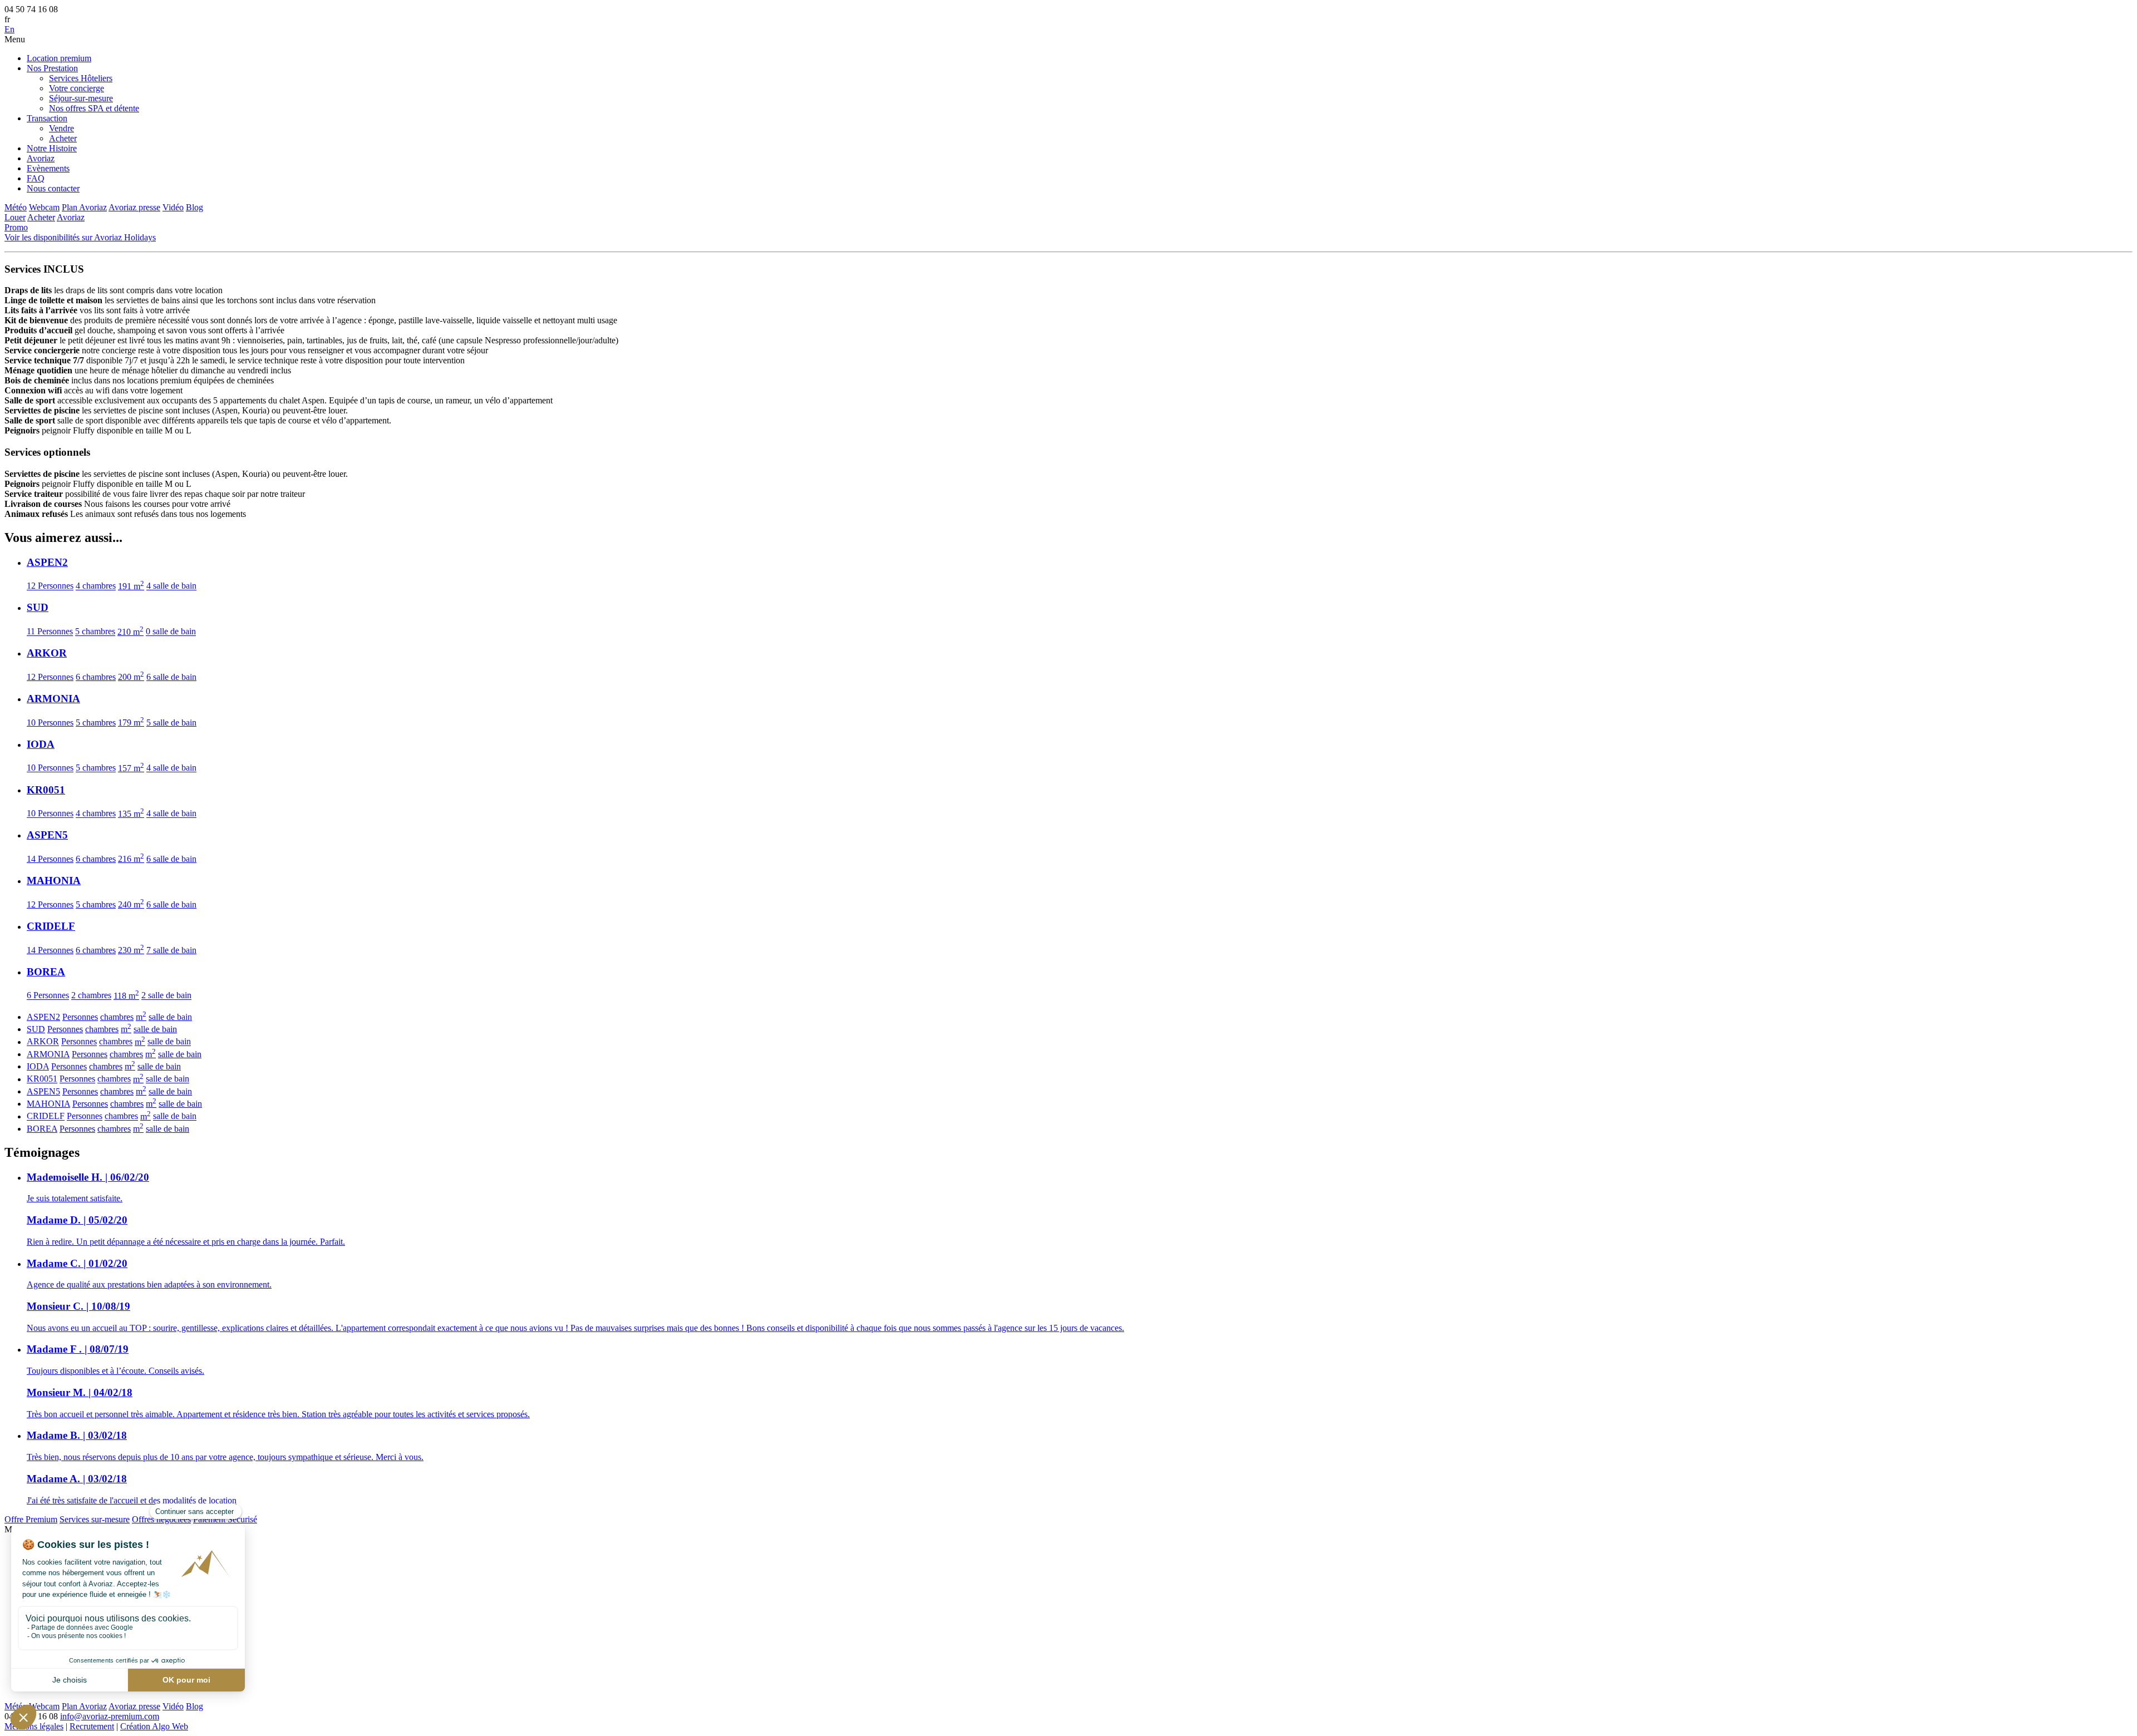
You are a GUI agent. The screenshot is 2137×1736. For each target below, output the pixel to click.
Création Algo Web (154, 1726)
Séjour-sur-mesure (81, 98)
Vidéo (173, 207)
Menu (15, 39)
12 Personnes (50, 586)
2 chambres (91, 996)
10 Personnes (50, 722)
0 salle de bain (171, 632)
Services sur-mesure (95, 1519)
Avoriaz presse (134, 207)
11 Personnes (50, 632)
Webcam (44, 207)
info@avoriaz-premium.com (110, 1716)
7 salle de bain (171, 950)
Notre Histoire (52, 148)
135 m (131, 814)
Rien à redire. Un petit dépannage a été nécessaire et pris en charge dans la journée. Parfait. (186, 1242)
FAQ (36, 178)
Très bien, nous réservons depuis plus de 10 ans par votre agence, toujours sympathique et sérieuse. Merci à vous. (225, 1457)
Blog (195, 207)
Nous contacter (53, 188)
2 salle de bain (166, 996)
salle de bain (170, 1017)
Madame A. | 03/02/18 (77, 1479)
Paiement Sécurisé (225, 1519)
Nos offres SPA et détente (94, 108)
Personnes (80, 1017)
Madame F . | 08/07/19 (78, 1349)
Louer (15, 217)
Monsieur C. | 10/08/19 (78, 1306)
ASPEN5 (43, 1091)
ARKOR (43, 1042)
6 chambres (96, 677)
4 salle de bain (171, 586)
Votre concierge (77, 88)
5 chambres (95, 632)
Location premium (59, 58)
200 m (131, 677)
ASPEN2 (43, 1017)
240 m (131, 904)
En (9, 29)
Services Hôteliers (81, 78)
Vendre (61, 128)
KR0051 (42, 1079)
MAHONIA (48, 1104)
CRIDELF (46, 1116)
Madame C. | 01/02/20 (77, 1263)
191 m (131, 586)
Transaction (47, 118)
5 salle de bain (171, 722)
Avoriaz (41, 158)
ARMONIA (48, 1054)
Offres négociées (161, 1519)
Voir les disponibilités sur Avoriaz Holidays (80, 237)
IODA (38, 1066)
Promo (16, 227)
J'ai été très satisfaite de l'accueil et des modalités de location (132, 1500)
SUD (36, 1029)
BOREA (42, 1129)
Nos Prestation (52, 68)
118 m (126, 996)
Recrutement (92, 1726)
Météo (16, 207)
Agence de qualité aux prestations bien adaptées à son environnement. (149, 1284)
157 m (131, 768)
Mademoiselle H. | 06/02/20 (88, 1177)
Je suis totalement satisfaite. (75, 1198)
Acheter (63, 138)
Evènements (48, 168)
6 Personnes (48, 996)
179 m (131, 722)
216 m (131, 859)
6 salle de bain (171, 677)
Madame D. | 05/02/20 (77, 1220)
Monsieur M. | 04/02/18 (80, 1392)
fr (7, 19)
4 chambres (96, 586)
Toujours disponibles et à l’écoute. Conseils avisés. (115, 1371)
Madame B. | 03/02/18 (77, 1435)
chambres (117, 1017)
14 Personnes (50, 859)
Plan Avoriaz (84, 207)
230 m (131, 950)
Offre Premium (31, 1519)
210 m (131, 632)
